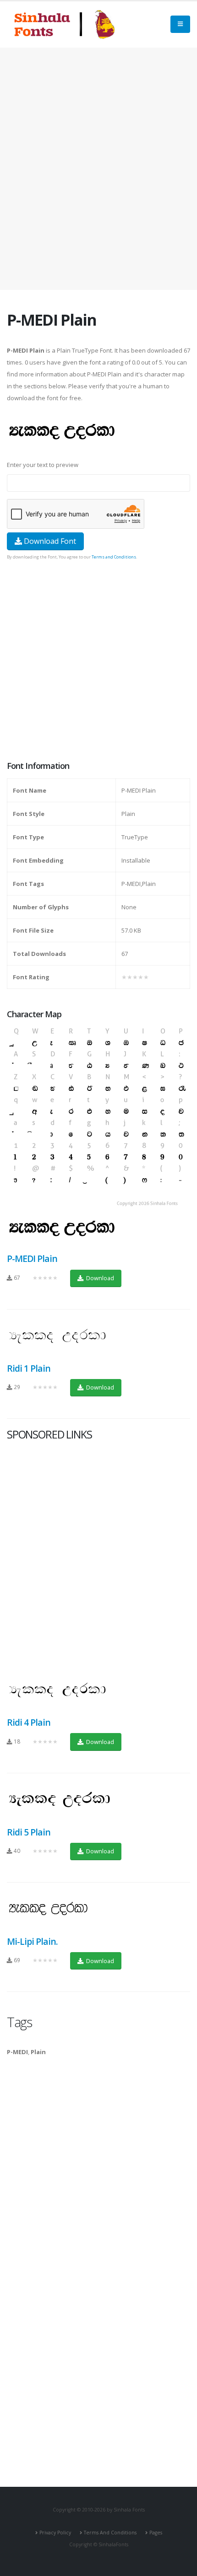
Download (99, 1278)
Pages (156, 2533)
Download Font (49, 541)
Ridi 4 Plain (29, 1722)
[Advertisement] (98, 169)
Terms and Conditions (114, 557)
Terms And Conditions (110, 2533)
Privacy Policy (55, 2533)
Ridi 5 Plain (29, 1832)
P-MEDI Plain (32, 1258)
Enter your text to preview (43, 465)
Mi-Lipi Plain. (32, 1941)
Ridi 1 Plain (29, 1368)
